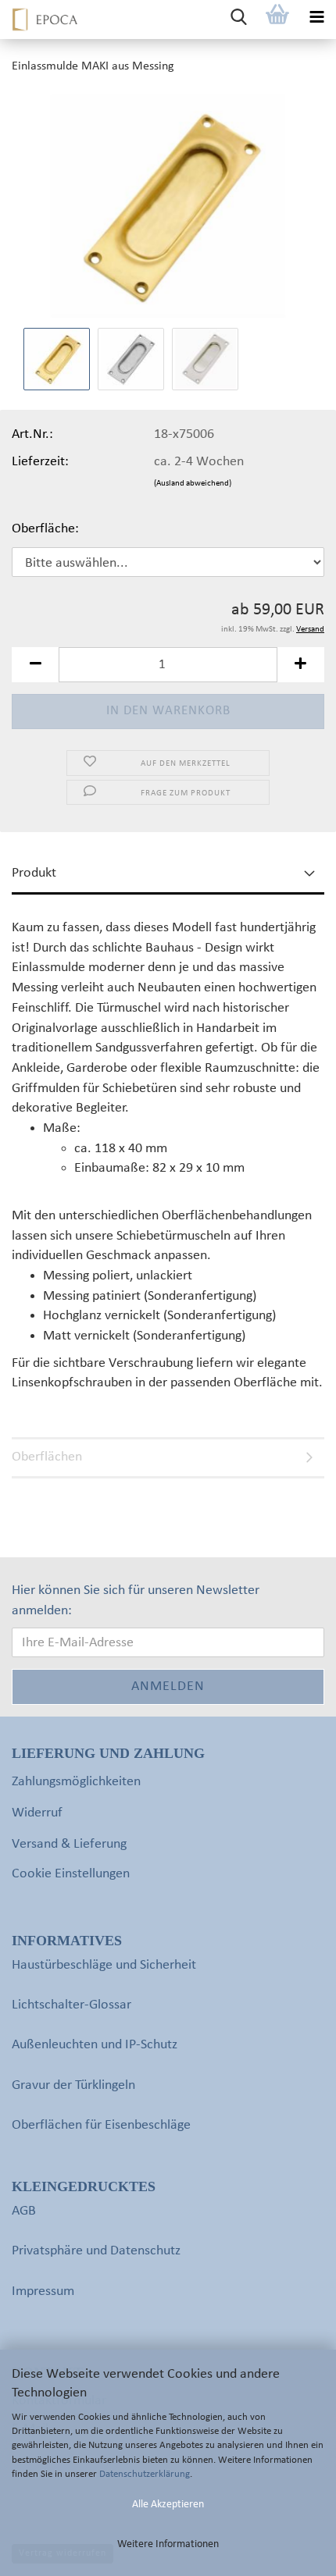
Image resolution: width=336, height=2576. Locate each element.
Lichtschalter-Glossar (71, 2005)
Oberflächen (47, 1457)
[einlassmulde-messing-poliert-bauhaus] (168, 206)
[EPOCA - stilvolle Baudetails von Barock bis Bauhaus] (39, 20)
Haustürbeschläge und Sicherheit (104, 1965)
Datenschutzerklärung (145, 2474)
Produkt (34, 873)
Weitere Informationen (168, 2544)
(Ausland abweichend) (193, 484)
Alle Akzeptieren (168, 2505)
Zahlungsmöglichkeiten (76, 1782)
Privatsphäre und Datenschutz (96, 2251)
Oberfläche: (45, 529)
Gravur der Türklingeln (73, 2085)
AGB (24, 2211)
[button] (35, 665)
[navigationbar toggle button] (316, 20)
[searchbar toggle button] (238, 20)
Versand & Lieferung (69, 1844)
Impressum (43, 2291)
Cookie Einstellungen (71, 1874)
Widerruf (37, 1813)
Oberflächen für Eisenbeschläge (101, 2125)
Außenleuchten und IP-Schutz (95, 2045)
